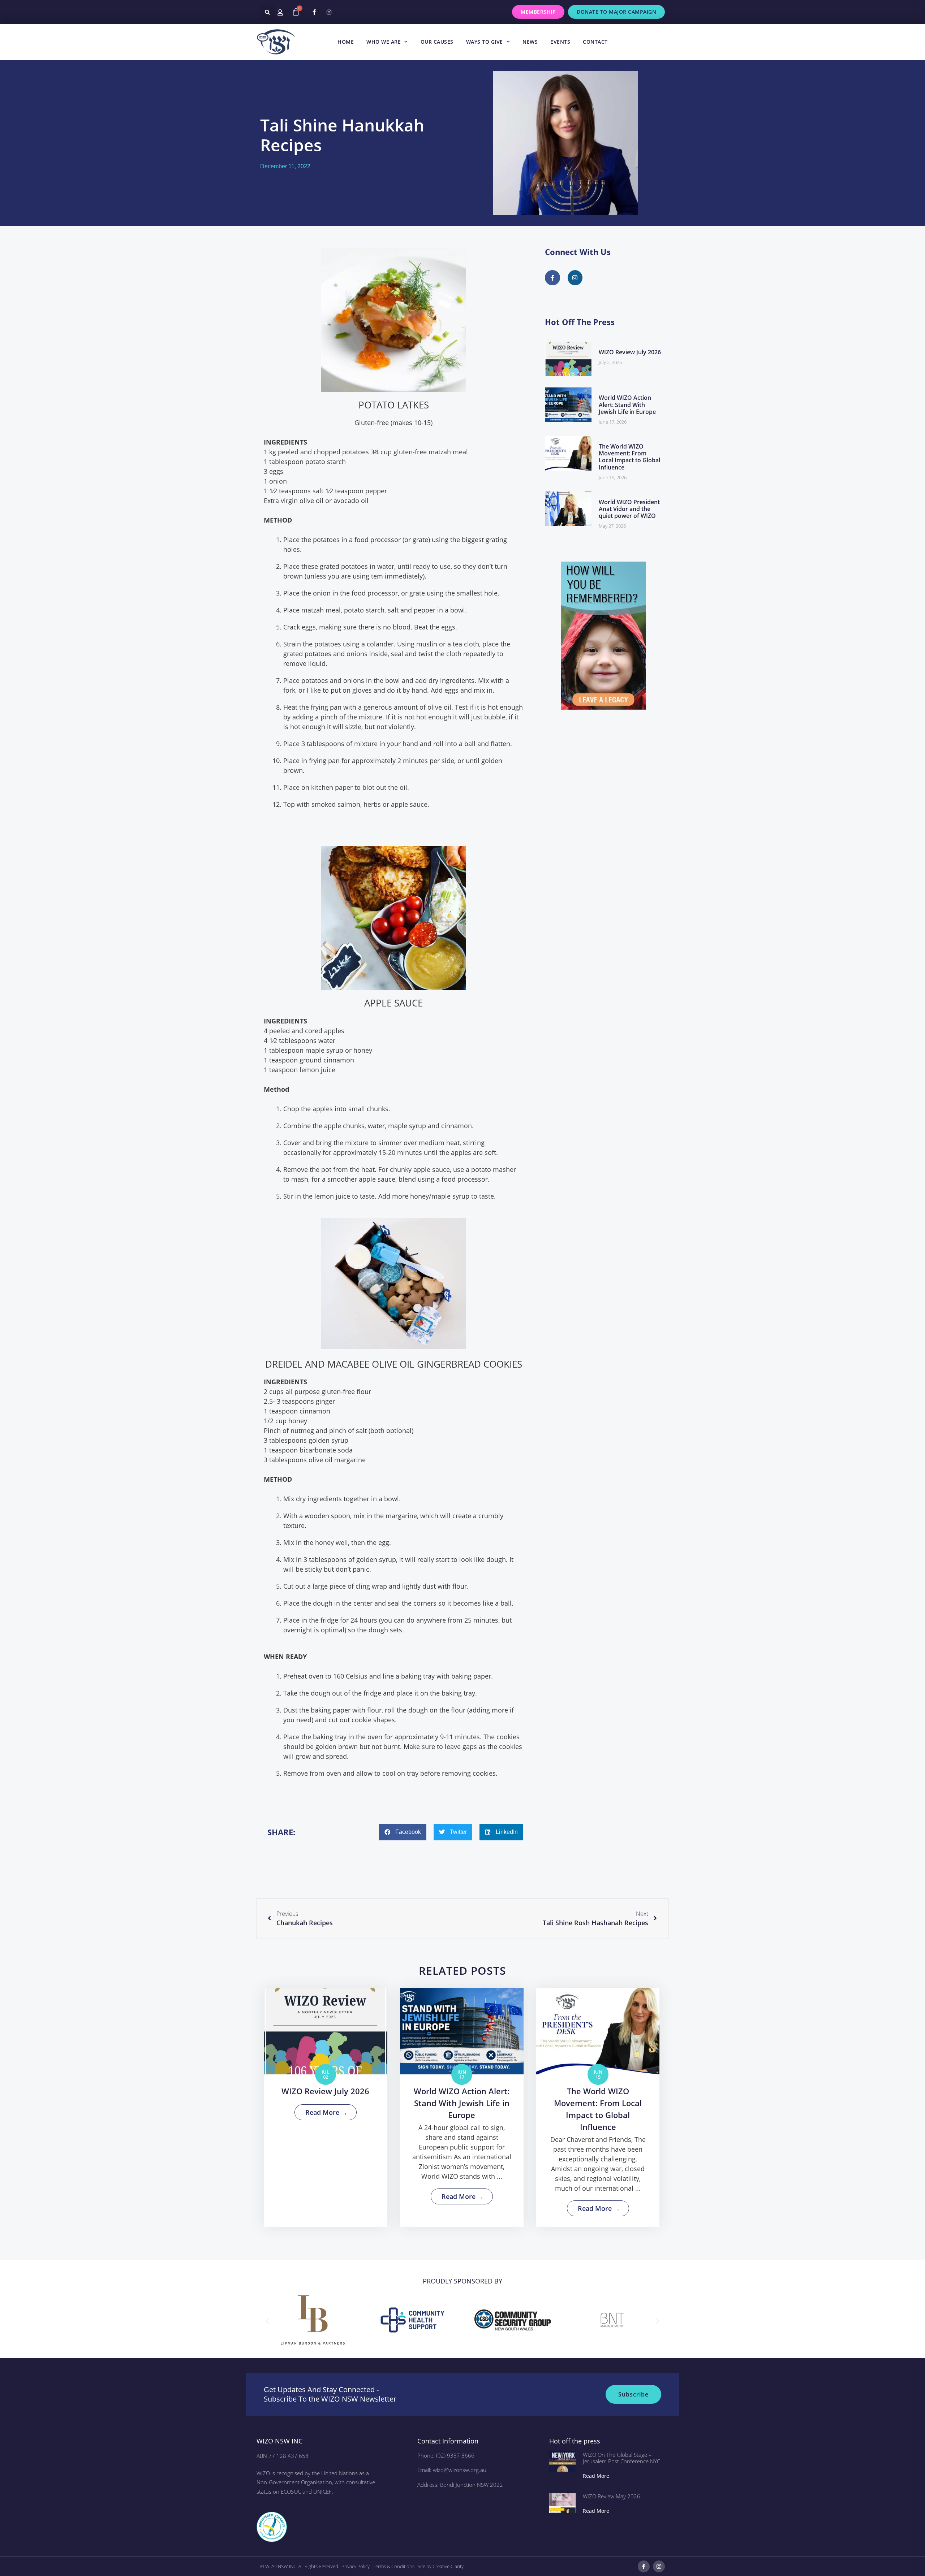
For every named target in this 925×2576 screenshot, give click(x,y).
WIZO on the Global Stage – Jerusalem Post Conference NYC (621, 2458)
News (530, 42)
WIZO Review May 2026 (612, 2496)
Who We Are (384, 42)
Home (346, 42)
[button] (267, 12)
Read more (596, 2476)
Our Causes (437, 42)
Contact (595, 42)
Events (560, 42)
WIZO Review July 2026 (630, 352)
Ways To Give (485, 42)
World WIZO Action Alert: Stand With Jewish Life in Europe (627, 404)
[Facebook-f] (314, 12)
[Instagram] (329, 12)
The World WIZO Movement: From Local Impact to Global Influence (629, 457)
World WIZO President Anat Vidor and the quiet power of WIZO (629, 509)
